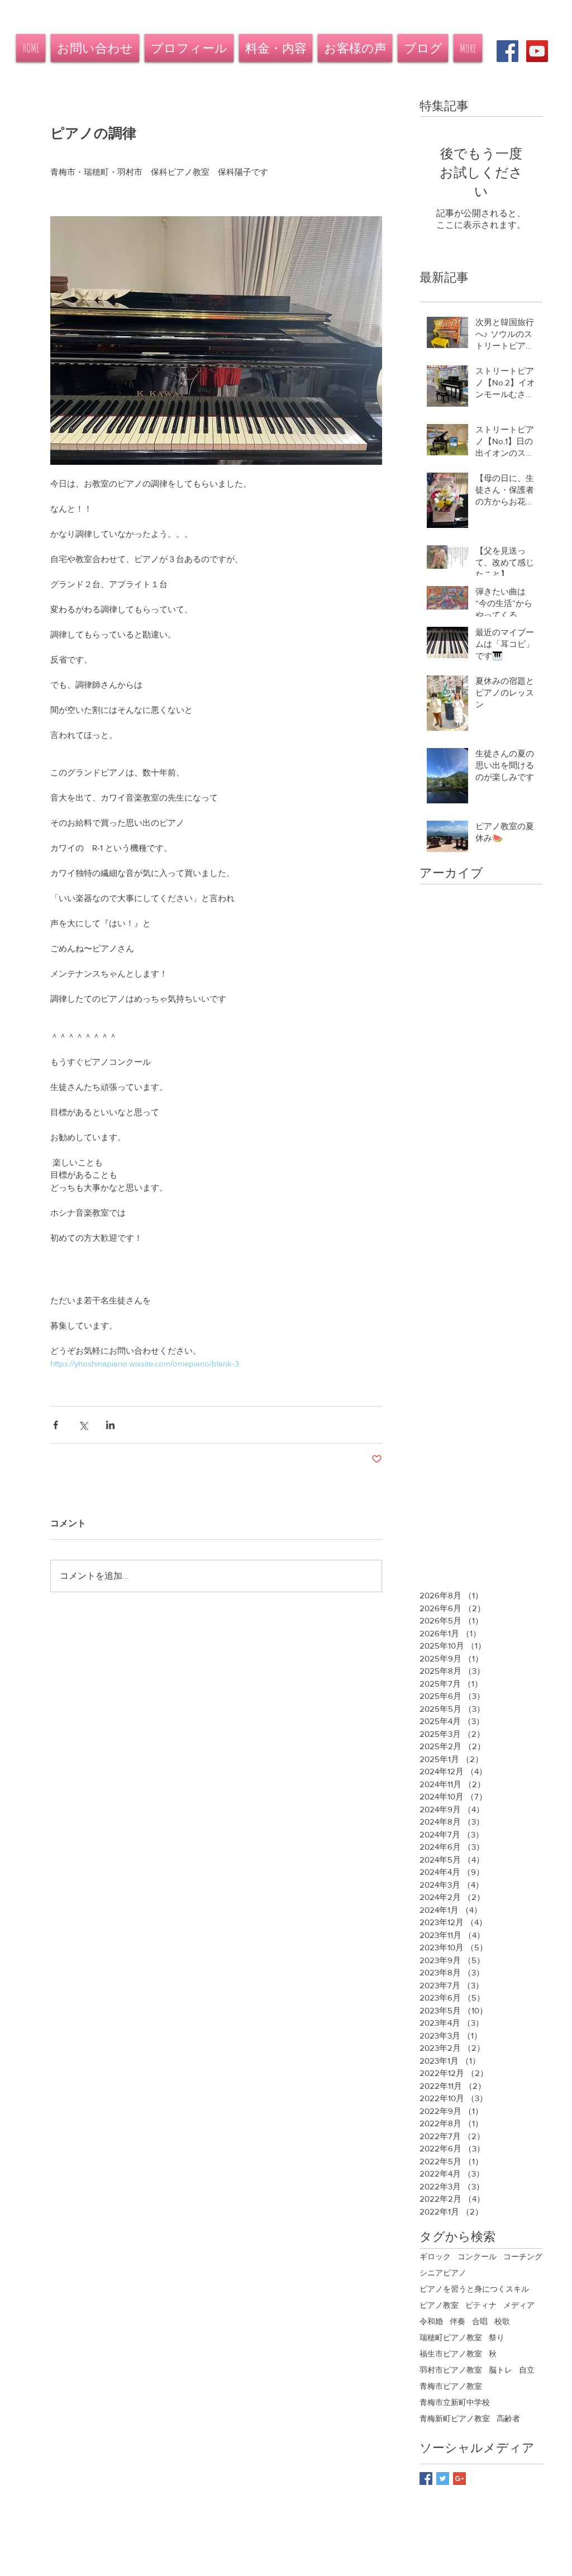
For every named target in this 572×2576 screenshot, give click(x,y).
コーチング (523, 2256)
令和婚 (431, 2321)
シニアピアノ (443, 2273)
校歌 (502, 2321)
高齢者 (508, 2418)
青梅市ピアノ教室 (451, 2386)
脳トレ (500, 2370)
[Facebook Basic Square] (426, 2479)
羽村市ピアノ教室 (451, 2370)
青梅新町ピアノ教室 (455, 2418)
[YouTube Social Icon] (537, 51)
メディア (519, 2305)
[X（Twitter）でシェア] (83, 1425)
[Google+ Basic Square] (459, 2479)
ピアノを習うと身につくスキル (474, 2289)
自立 (527, 2370)
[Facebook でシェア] (56, 1425)
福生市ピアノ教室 (451, 2354)
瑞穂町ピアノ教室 (451, 2337)
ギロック (435, 2256)
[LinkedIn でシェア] (110, 1425)
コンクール (477, 2256)
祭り (497, 2337)
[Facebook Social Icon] (507, 51)
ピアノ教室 (439, 2305)
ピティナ (481, 2305)
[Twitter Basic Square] (443, 2479)
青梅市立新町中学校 (455, 2402)
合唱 (480, 2321)
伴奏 (457, 2321)
